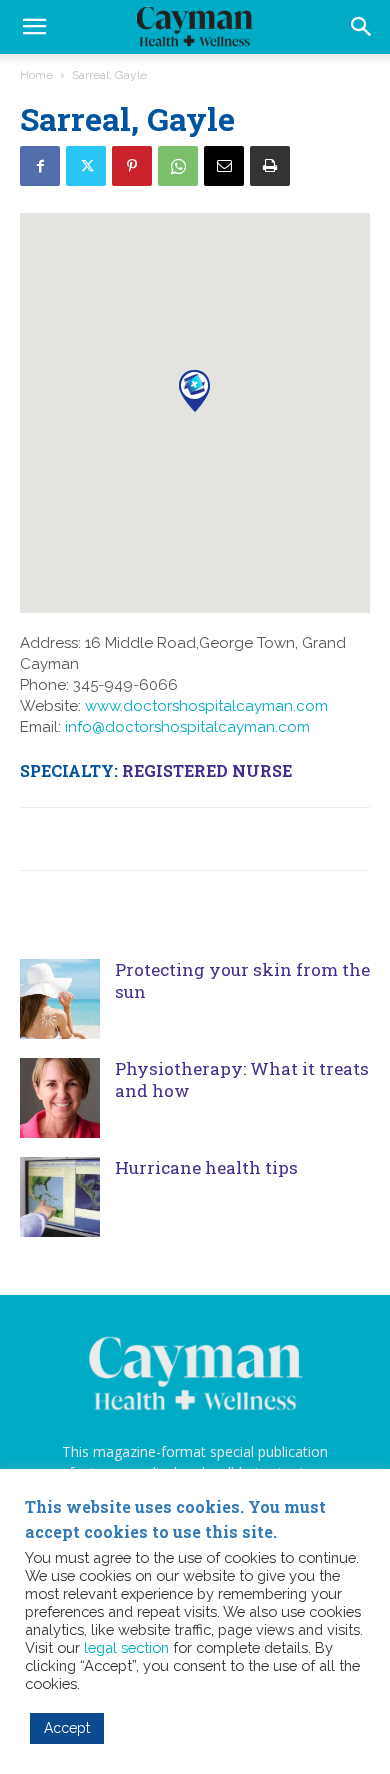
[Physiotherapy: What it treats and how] (60, 1098)
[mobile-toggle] (34, 27)
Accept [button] (67, 1728)
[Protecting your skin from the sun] (60, 999)
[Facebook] (40, 166)
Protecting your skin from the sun (242, 980)
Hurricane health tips (206, 1167)
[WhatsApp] (178, 166)
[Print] (270, 166)
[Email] (224, 166)
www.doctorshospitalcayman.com (206, 706)
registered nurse (207, 770)
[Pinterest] (132, 166)
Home (36, 75)
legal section (126, 1647)
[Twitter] (86, 166)
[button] (362, 27)
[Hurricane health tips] (60, 1197)
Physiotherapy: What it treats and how (242, 1079)
